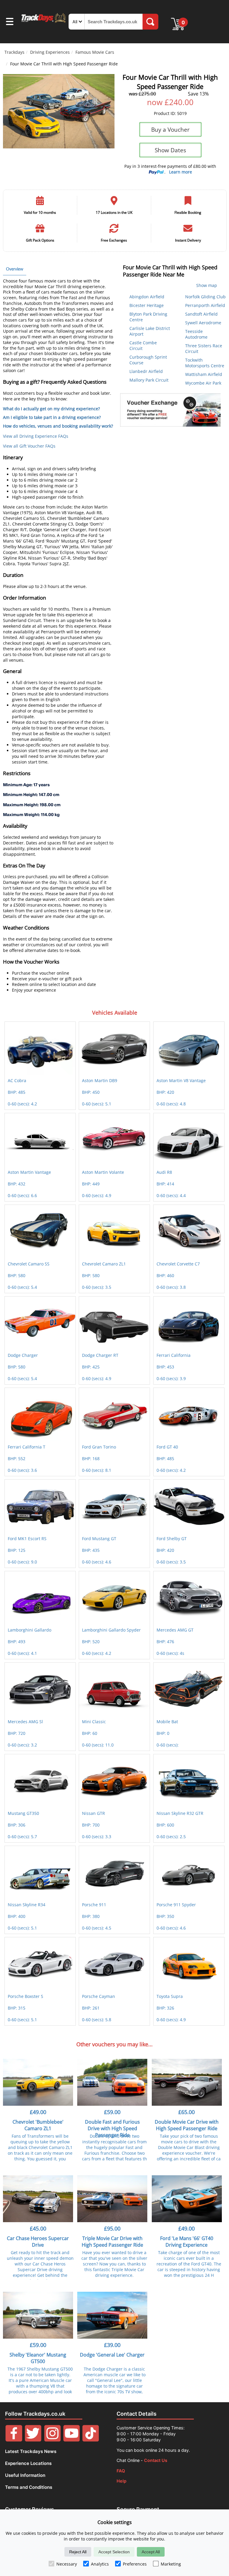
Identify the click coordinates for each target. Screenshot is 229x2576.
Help (122, 2481)
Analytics (100, 2564)
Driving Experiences (50, 52)
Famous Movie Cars (95, 52)
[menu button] (10, 22)
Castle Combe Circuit (143, 345)
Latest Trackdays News (31, 2451)
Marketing (171, 2564)
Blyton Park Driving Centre (148, 317)
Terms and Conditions (29, 2487)
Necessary (67, 2564)
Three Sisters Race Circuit (204, 348)
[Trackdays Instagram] (52, 2440)
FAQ (121, 2471)
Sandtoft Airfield (201, 314)
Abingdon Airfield (147, 297)
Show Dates (170, 150)
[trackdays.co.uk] (44, 22)
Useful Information (25, 2475)
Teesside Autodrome (196, 334)
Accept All (151, 2552)
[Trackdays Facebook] (14, 2440)
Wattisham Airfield (204, 374)
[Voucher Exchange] (170, 410)
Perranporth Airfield (205, 305)
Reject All (78, 2552)
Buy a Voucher (170, 129)
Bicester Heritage (147, 305)
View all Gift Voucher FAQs (29, 446)
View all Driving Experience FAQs (36, 436)
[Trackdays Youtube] (72, 2440)
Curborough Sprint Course (148, 360)
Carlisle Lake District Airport (150, 331)
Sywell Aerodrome (203, 323)
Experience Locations (28, 2463)
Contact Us (156, 2460)
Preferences (135, 2564)
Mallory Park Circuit (149, 380)
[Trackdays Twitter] (33, 2440)
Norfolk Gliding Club (205, 297)
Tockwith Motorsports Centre (205, 363)
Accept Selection (114, 2552)
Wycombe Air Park (203, 383)
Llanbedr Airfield (146, 371)
